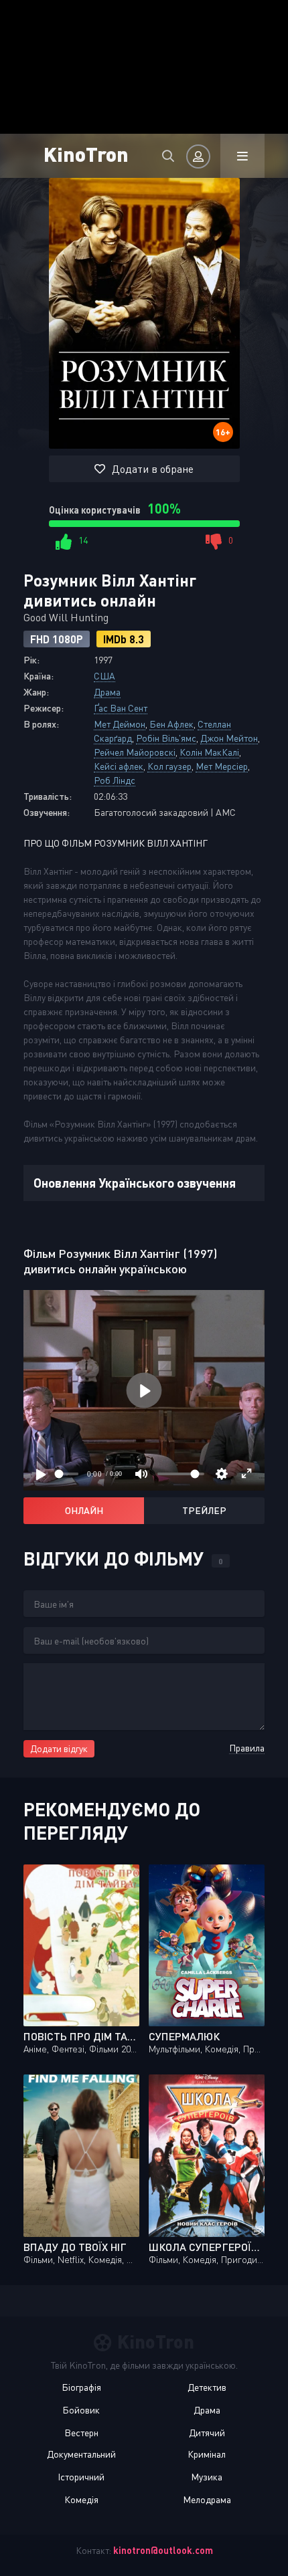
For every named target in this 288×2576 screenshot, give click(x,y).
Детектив (207, 2387)
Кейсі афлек (119, 766)
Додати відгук (59, 1748)
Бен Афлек (171, 724)
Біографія (81, 2387)
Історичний (81, 2477)
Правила (247, 1748)
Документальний (81, 2454)
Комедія (81, 2499)
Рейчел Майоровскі (135, 752)
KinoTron (86, 153)
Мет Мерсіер (222, 766)
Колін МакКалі (209, 752)
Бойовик (81, 2410)
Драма (107, 692)
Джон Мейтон (229, 738)
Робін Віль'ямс (166, 738)
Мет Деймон (120, 724)
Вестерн (81, 2433)
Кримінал (207, 2454)
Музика (207, 2477)
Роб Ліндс (115, 780)
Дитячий (207, 2433)
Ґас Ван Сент (121, 708)
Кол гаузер (169, 766)
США (104, 676)
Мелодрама (207, 2499)
